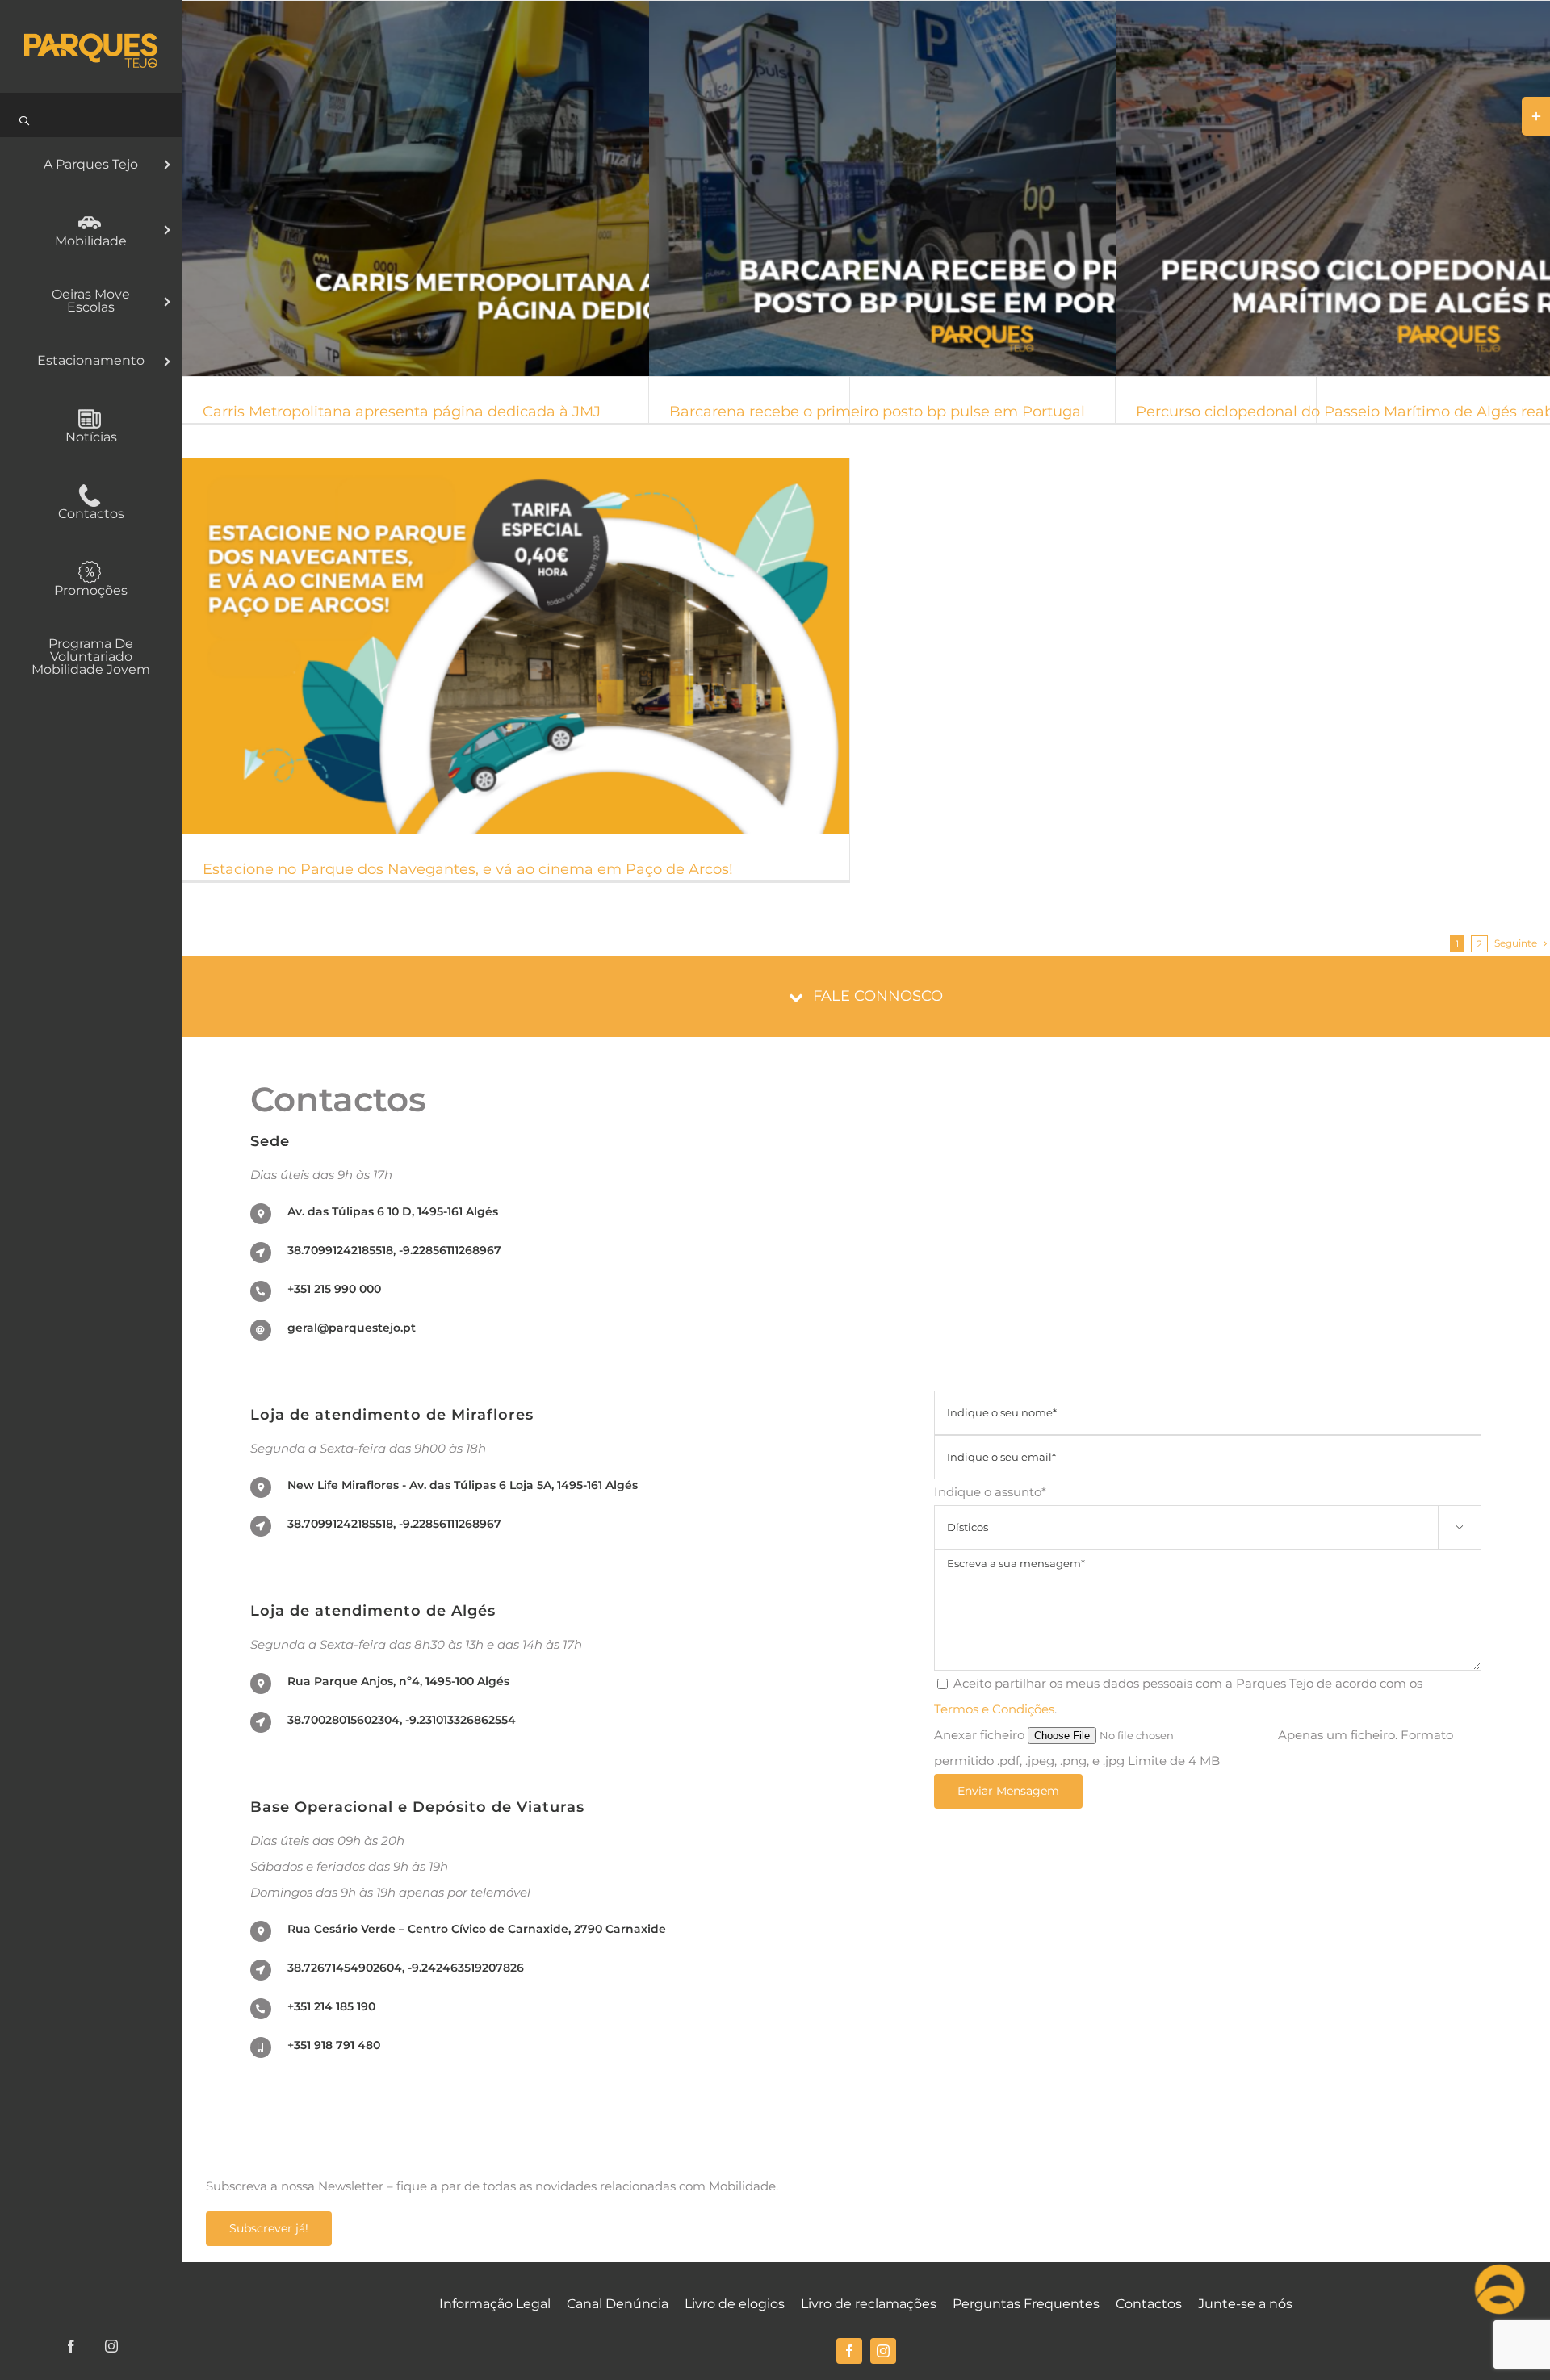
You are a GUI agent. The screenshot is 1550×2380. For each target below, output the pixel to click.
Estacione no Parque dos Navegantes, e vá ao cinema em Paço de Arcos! (496, 646)
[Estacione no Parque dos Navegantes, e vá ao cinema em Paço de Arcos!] (516, 646)
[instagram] (883, 2351)
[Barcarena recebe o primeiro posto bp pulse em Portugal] (982, 188)
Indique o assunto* (1199, 1508)
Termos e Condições (994, 1709)
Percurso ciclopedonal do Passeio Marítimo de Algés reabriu (1429, 189)
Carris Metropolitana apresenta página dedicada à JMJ (496, 189)
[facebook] (849, 2351)
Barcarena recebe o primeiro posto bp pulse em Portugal (962, 189)
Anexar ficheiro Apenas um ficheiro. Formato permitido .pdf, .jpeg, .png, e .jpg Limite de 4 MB (1194, 1748)
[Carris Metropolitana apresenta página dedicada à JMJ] (516, 188)
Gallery (536, 189)
